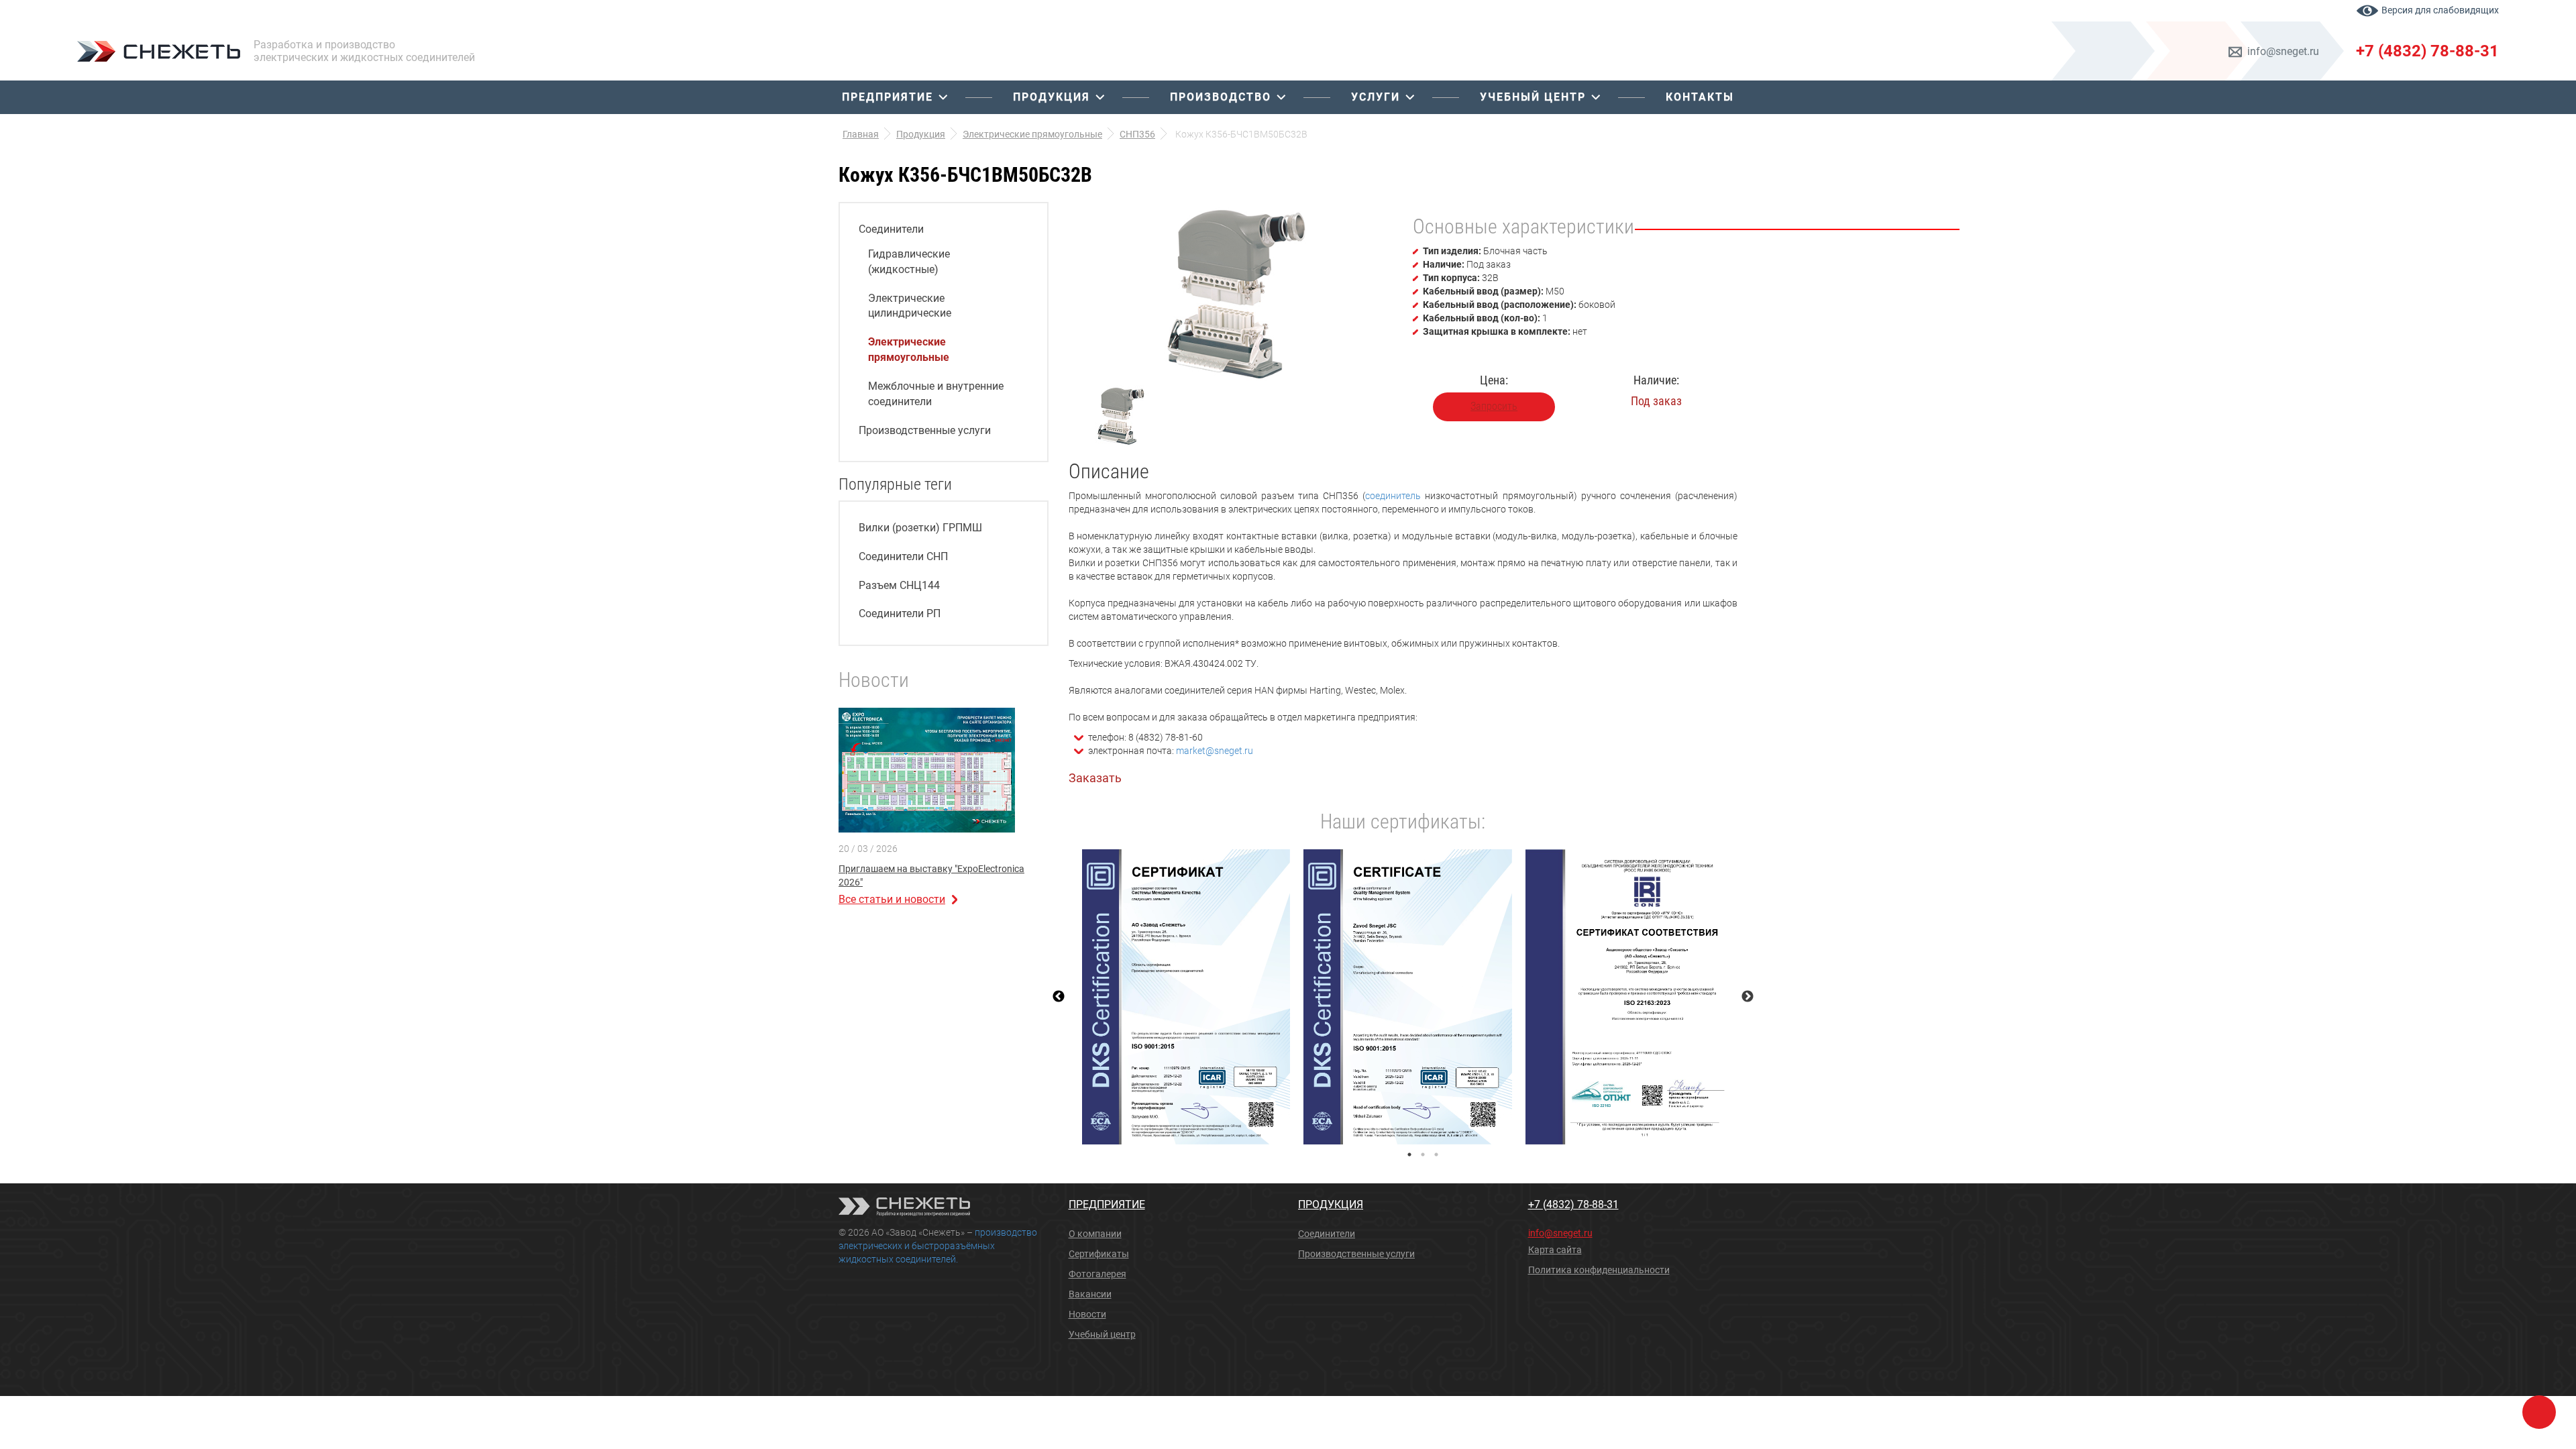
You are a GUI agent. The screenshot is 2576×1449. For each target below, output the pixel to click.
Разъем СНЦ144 (899, 585)
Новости (1087, 1314)
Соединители (891, 229)
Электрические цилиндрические (910, 306)
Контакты (1700, 97)
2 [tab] (1423, 1155)
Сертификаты (1099, 1254)
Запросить (1494, 406)
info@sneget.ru (2283, 51)
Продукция (1052, 97)
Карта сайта (1555, 1250)
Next (1748, 997)
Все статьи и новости (892, 899)
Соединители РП (900, 613)
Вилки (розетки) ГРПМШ (920, 528)
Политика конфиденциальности (1599, 1270)
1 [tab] (1409, 1155)
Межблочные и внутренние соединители (936, 394)
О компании (1095, 1234)
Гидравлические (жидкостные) (909, 262)
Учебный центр (1533, 97)
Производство (1221, 97)
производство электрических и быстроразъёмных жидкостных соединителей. (938, 1246)
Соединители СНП (903, 556)
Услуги (1376, 97)
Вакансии (1090, 1294)
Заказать (1095, 778)
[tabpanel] (1186, 997)
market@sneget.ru (1215, 751)
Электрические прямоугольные (909, 350)
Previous (1059, 997)
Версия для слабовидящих (2440, 10)
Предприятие (888, 97)
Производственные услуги (925, 430)
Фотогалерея (1097, 1274)
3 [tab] (1436, 1155)
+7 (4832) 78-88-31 (2427, 51)
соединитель (1393, 496)
